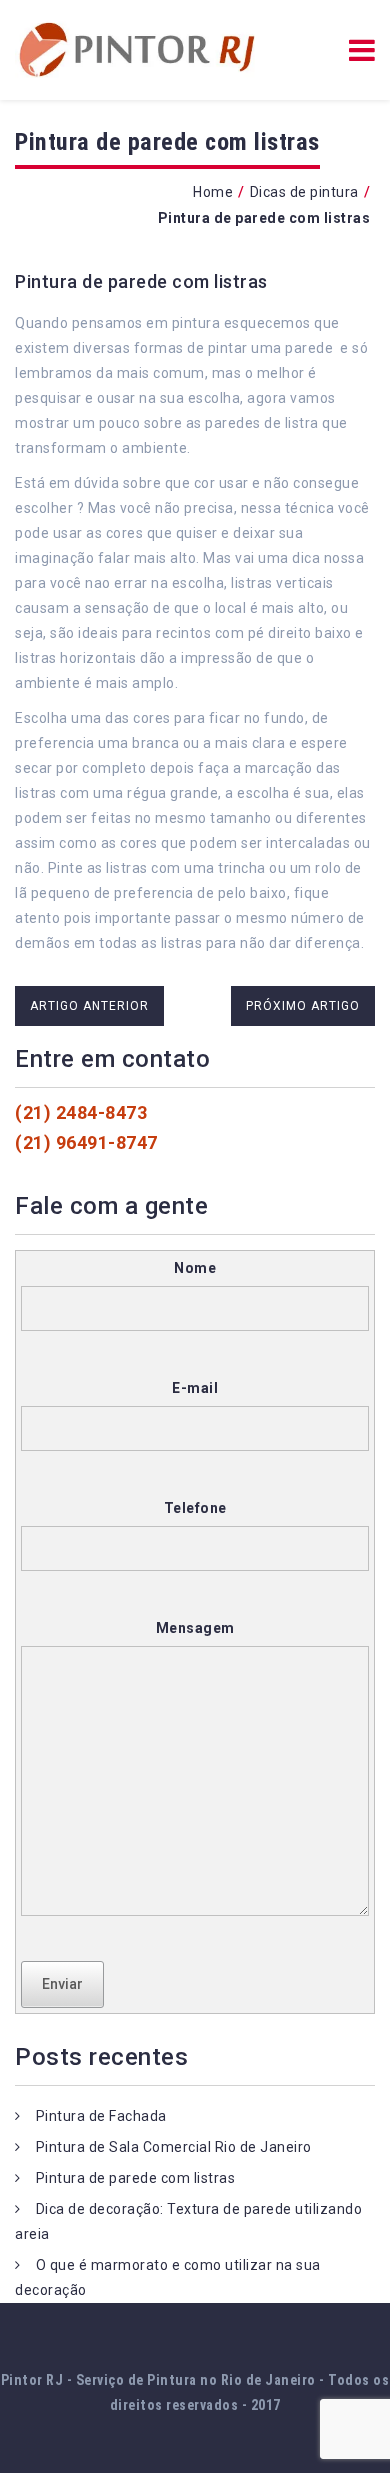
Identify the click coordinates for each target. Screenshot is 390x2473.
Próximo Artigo (303, 1006)
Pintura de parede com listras (141, 281)
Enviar (62, 1984)
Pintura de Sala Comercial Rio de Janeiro (174, 2147)
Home (213, 192)
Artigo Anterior (89, 1006)
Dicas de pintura (304, 192)
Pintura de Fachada (101, 2116)
